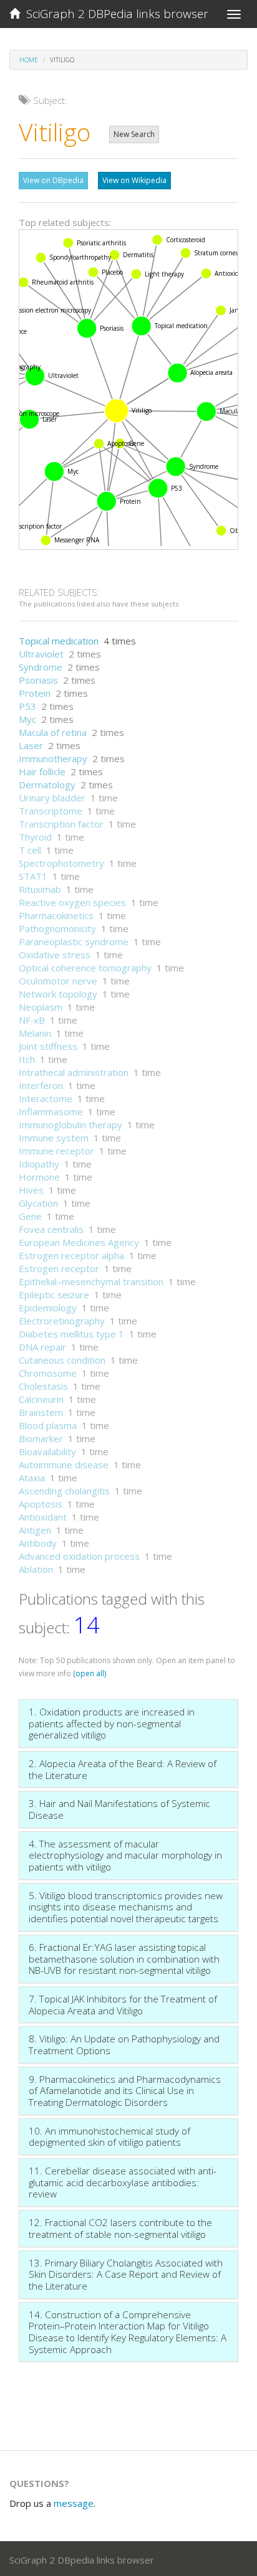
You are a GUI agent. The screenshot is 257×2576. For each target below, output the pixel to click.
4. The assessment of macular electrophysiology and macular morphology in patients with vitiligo (125, 1855)
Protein (35, 693)
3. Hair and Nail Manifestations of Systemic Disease (119, 1809)
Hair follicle (42, 771)
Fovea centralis (51, 1229)
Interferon (41, 1085)
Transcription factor (61, 824)
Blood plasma (48, 1425)
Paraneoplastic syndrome (74, 941)
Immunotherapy (53, 758)
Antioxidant (43, 1517)
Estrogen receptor (59, 1268)
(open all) (90, 1673)
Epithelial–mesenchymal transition (91, 1281)
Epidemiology (48, 1308)
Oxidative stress (55, 955)
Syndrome (41, 667)
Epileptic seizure (54, 1295)
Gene (30, 1216)
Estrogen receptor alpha (71, 1255)
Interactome (46, 1098)
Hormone (39, 1177)
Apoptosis (41, 1504)
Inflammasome (51, 1111)
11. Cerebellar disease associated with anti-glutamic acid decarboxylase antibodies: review (123, 2182)
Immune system (54, 1138)
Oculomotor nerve (58, 981)
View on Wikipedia (134, 180)
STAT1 (33, 876)
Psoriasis (38, 680)
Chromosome (48, 1373)
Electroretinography (62, 1321)
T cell (30, 850)
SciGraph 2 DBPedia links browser (114, 14)
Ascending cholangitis (64, 1491)
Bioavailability (47, 1451)
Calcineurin (41, 1399)
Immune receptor (56, 1151)
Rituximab (40, 889)
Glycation (38, 1203)
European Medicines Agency (79, 1242)
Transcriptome (51, 811)
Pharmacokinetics (56, 915)
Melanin (35, 1033)
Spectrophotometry (61, 863)
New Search (134, 134)
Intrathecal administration (74, 1072)
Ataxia (32, 1478)
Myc (27, 719)
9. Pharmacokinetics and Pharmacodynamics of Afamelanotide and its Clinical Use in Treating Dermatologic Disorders (125, 2091)
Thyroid (35, 837)
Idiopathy (39, 1164)
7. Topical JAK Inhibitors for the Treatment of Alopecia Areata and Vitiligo (123, 2005)
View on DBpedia (53, 180)
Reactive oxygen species (72, 902)
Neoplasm (41, 1007)
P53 (27, 706)
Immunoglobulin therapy (70, 1125)
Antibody (38, 1543)
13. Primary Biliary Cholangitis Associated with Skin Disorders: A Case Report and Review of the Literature (126, 2274)
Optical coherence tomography (85, 968)
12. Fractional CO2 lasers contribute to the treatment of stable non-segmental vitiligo (120, 2228)
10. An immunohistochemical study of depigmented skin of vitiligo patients (109, 2137)
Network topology (58, 994)
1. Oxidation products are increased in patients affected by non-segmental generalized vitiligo (112, 1723)
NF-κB (32, 1020)
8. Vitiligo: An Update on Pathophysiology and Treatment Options (124, 2045)
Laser (31, 745)
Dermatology (47, 785)
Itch (27, 1059)
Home (29, 60)
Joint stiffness (48, 1046)
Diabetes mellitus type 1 (71, 1334)
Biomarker (41, 1438)
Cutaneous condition (62, 1360)
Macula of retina (53, 732)
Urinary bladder (52, 798)
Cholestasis (43, 1386)
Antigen (35, 1530)
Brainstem (41, 1412)
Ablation (36, 1569)
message (74, 2503)
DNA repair (42, 1347)
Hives (31, 1190)
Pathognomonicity (57, 928)
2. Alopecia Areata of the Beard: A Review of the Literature (123, 1769)
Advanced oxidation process (79, 1556)
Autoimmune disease (64, 1465)
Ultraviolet (41, 654)
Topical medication (59, 641)
